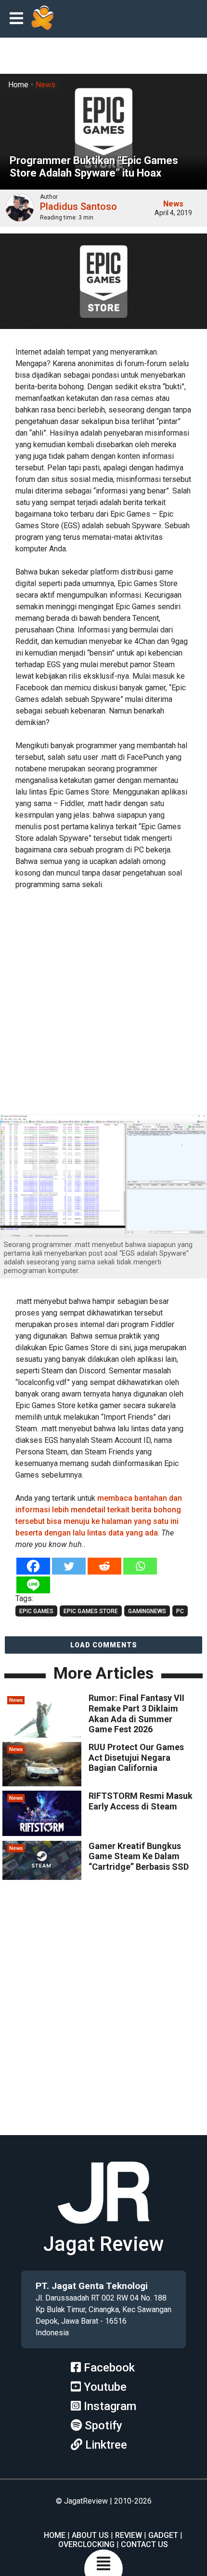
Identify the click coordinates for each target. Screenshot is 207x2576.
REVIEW (129, 2535)
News (45, 85)
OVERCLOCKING (86, 2544)
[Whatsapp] (140, 1566)
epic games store (91, 1611)
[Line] (33, 1585)
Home (18, 85)
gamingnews (147, 1611)
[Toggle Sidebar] (19, 19)
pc (180, 1611)
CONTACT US (144, 2544)
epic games (36, 1611)
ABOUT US (90, 2535)
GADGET (163, 2535)
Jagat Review (103, 2244)
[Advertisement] (103, 1003)
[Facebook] (33, 1566)
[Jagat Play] (42, 19)
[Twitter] (69, 1566)
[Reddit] (104, 1566)
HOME (55, 2535)
